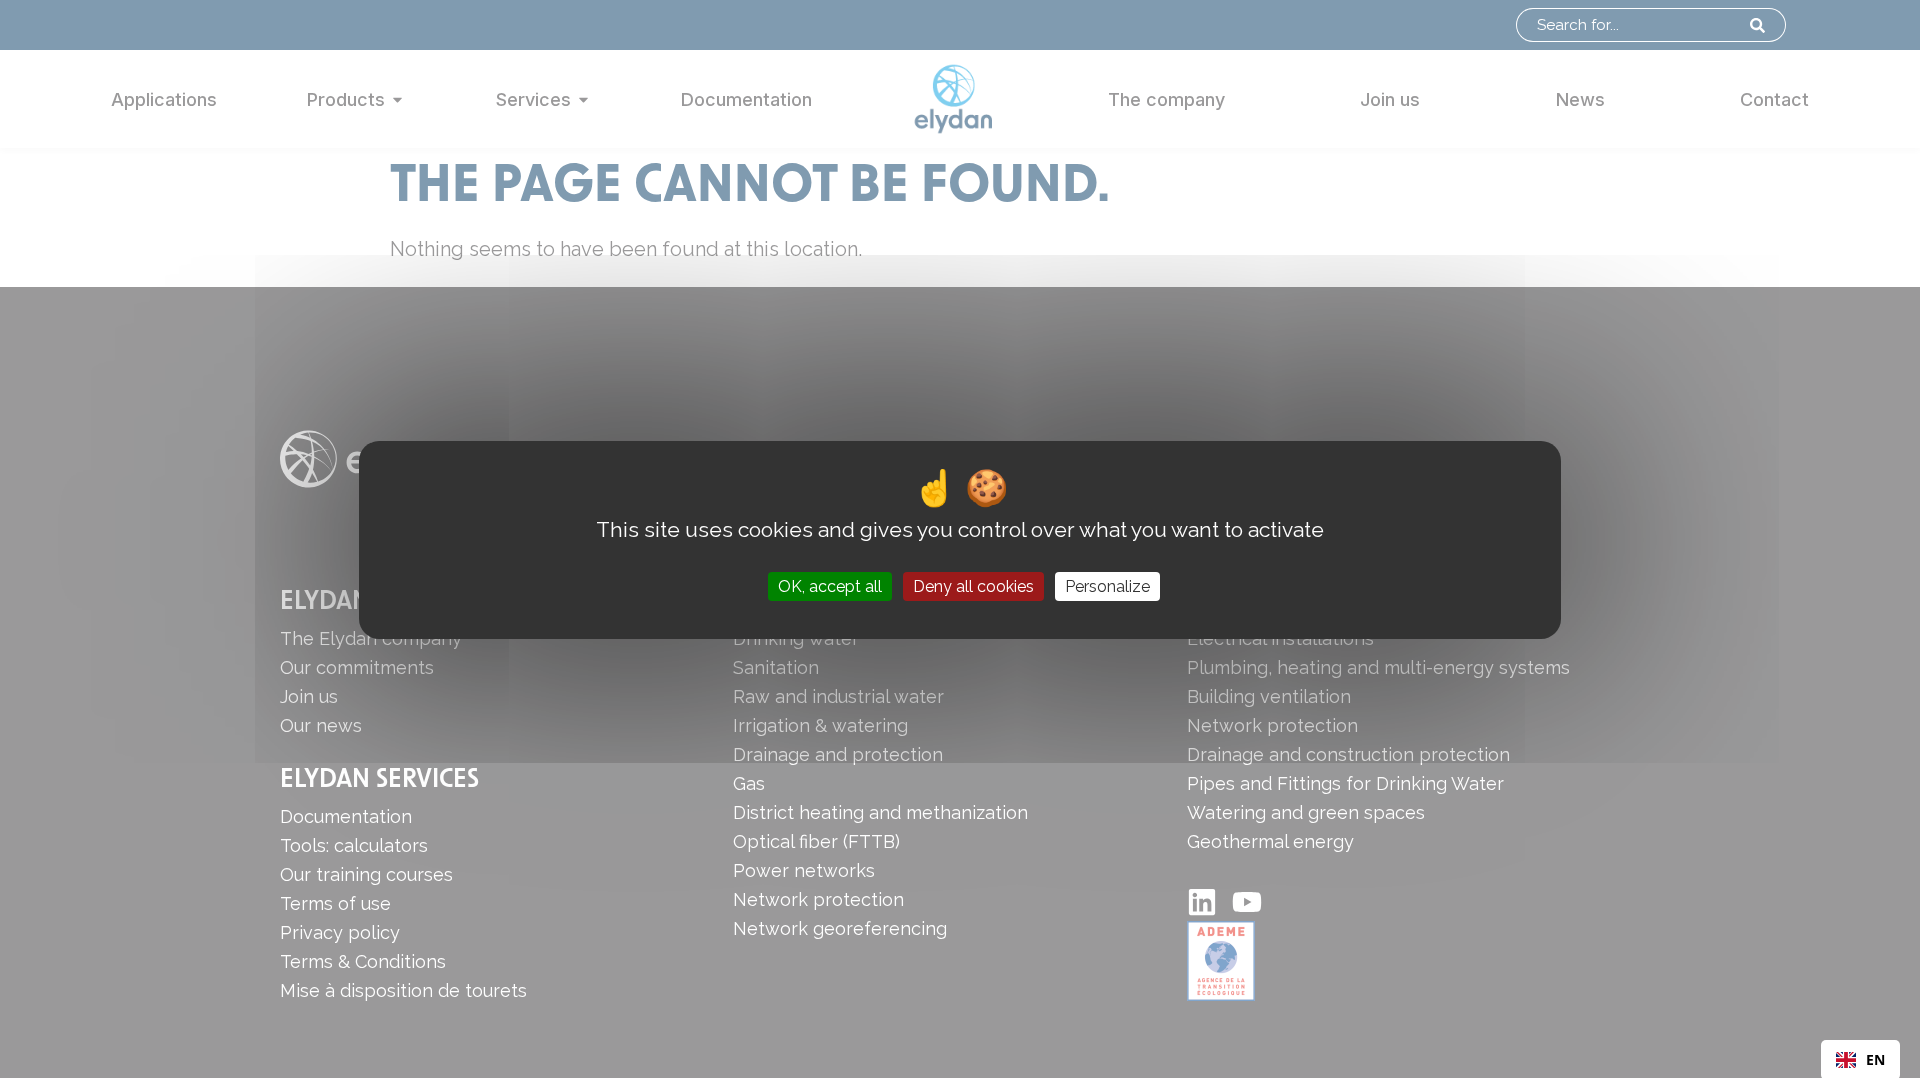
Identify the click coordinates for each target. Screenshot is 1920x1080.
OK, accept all (830, 586)
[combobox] (1860, 1060)
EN (1875, 1059)
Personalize (1107, 586)
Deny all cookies (973, 586)
